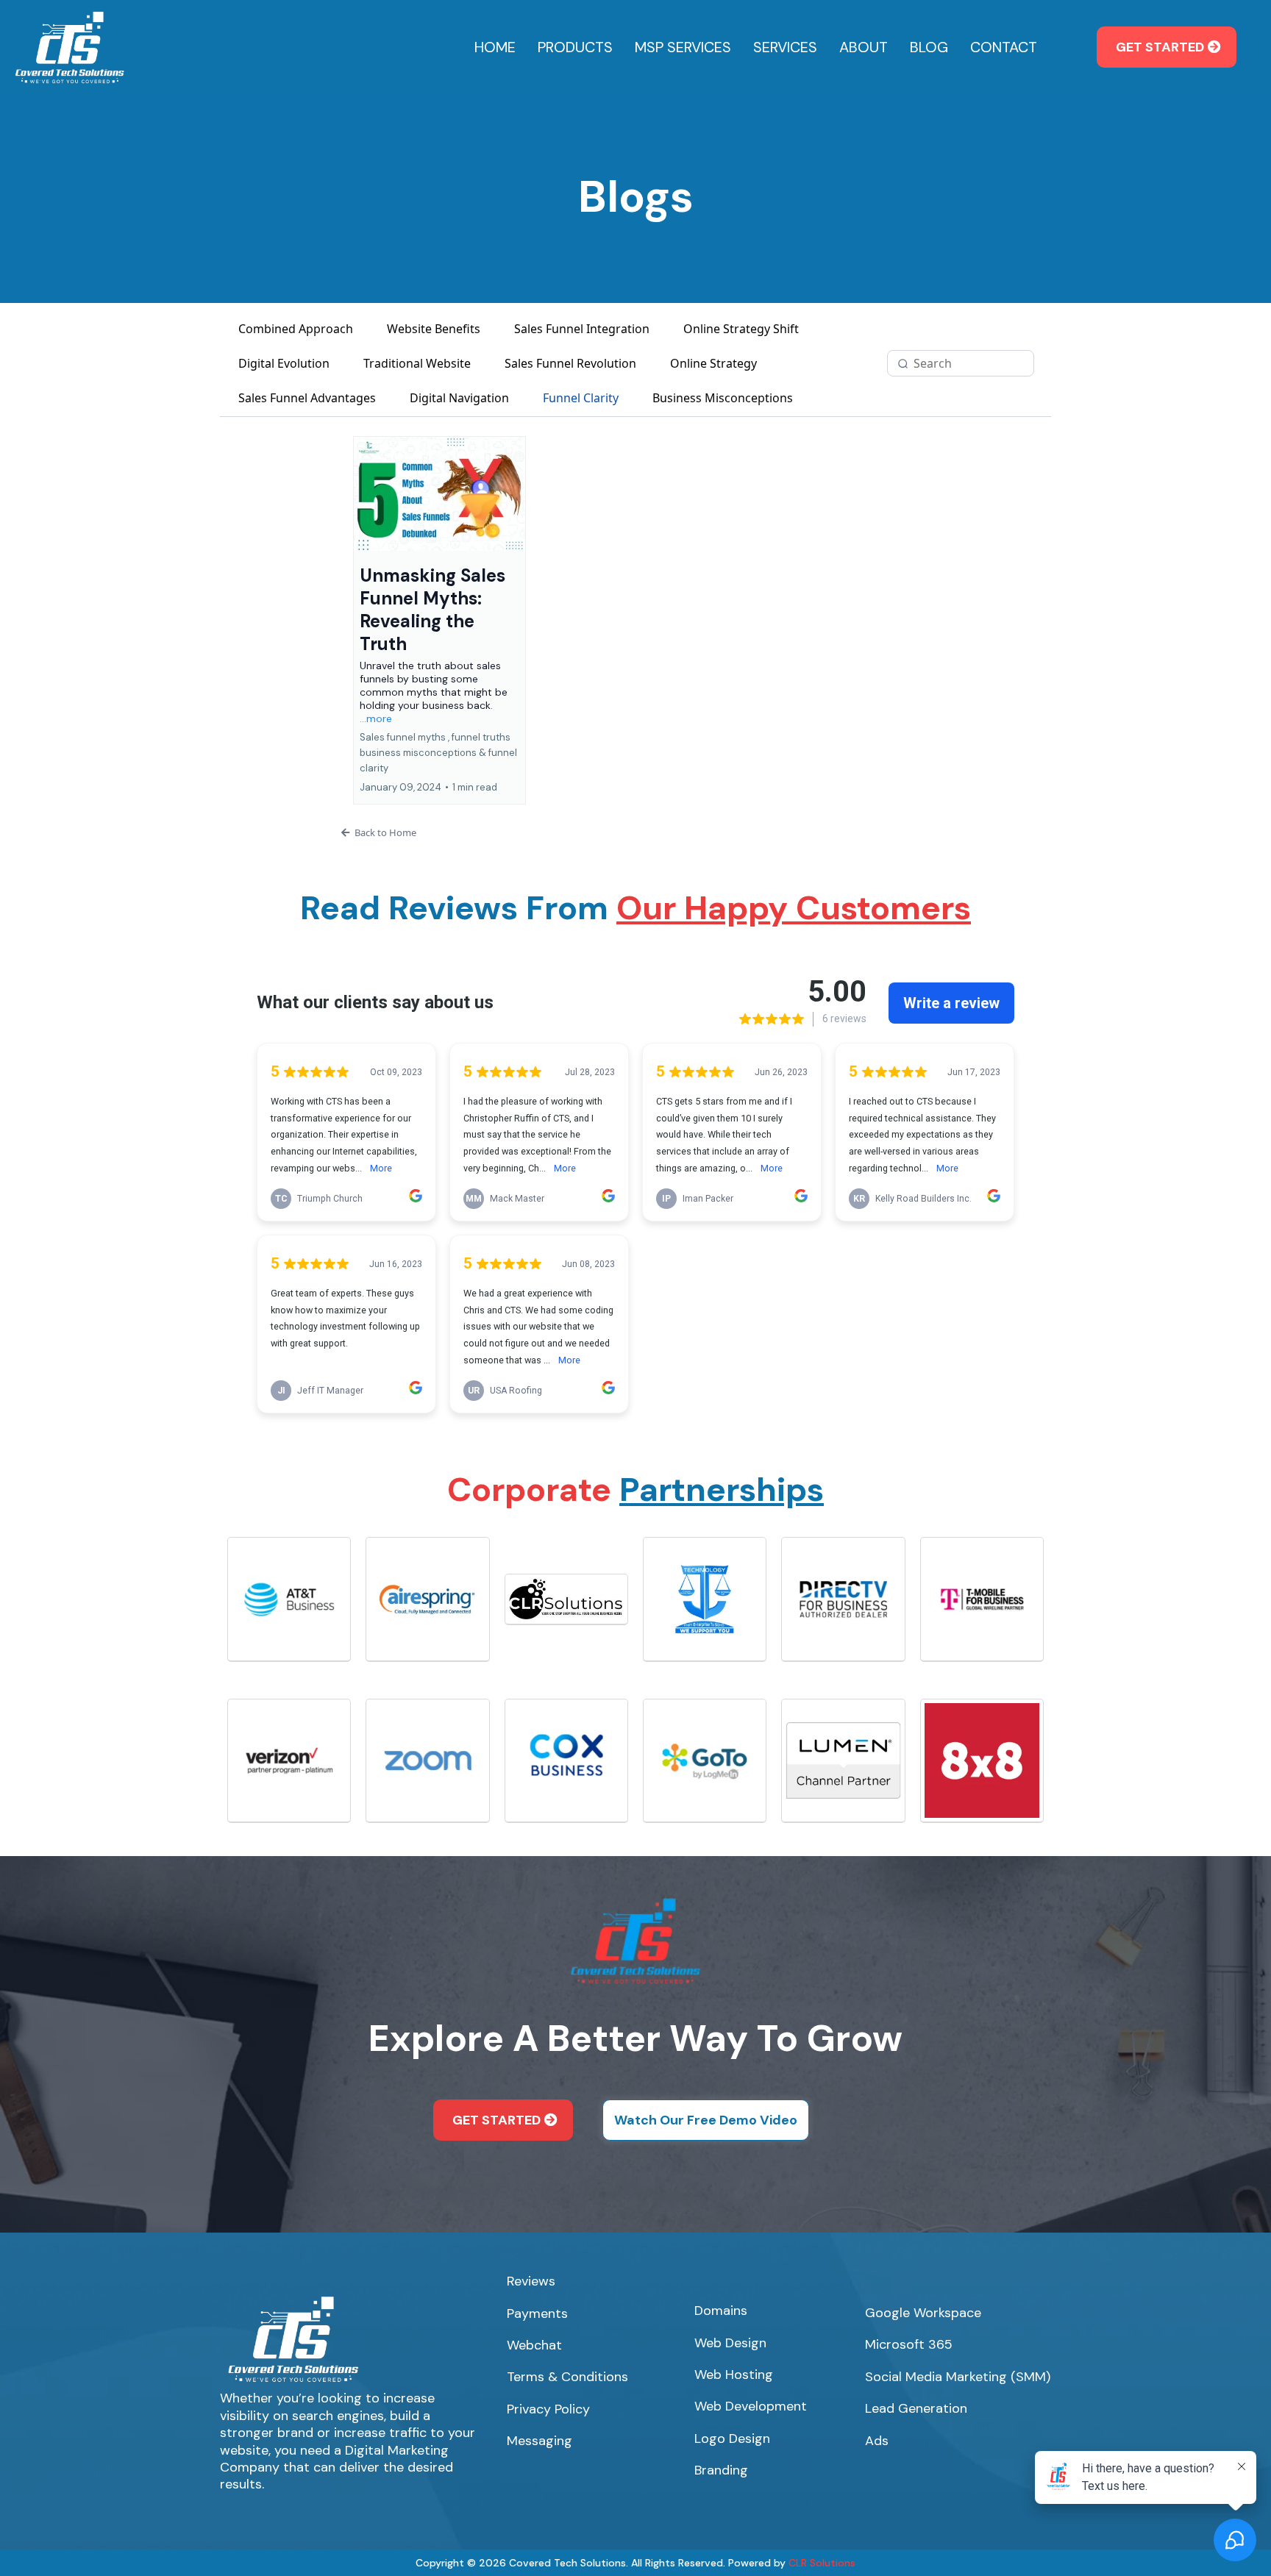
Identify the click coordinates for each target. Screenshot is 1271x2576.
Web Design (730, 2343)
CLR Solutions (822, 2563)
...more (376, 718)
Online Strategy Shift (741, 329)
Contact (1004, 47)
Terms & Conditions (567, 2377)
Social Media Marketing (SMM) (958, 2377)
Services (785, 47)
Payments (537, 2313)
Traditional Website (417, 363)
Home (495, 47)
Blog (929, 47)
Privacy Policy (548, 2409)
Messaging (540, 2441)
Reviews (531, 2281)
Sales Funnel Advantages (307, 398)
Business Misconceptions (723, 398)
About (864, 47)
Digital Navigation (459, 398)
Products (575, 47)
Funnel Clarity (581, 398)
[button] (439, 620)
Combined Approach (296, 329)
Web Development (751, 2406)
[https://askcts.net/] (70, 46)
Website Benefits (434, 329)
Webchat (534, 2345)
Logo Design (732, 2438)
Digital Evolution (284, 363)
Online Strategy (713, 363)
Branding (721, 2470)
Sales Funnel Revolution (570, 363)
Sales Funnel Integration (582, 329)
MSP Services (683, 47)
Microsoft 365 (909, 2344)
